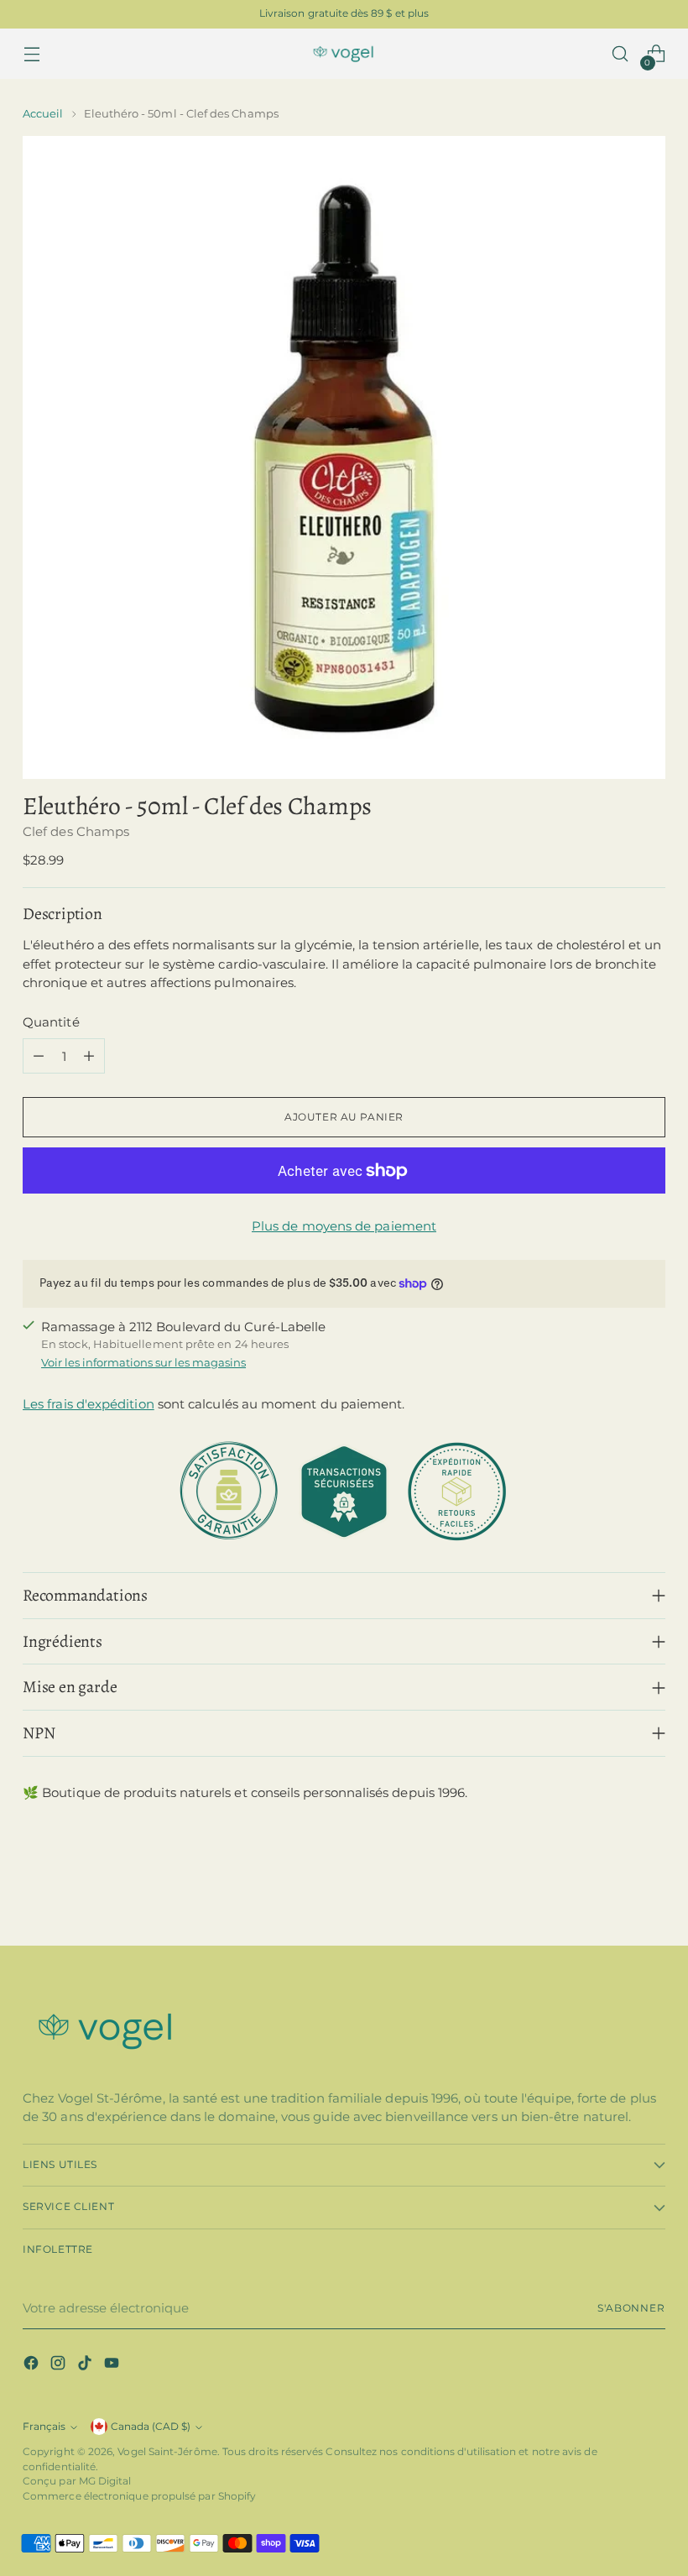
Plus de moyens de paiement (344, 1226)
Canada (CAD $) (151, 2427)
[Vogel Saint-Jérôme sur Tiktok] (86, 2366)
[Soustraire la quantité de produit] (39, 1056)
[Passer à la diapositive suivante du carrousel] (651, 1887)
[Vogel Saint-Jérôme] (344, 54)
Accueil (43, 113)
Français (44, 2427)
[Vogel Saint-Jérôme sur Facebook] (33, 2366)
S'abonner (631, 2308)
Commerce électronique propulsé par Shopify (139, 2496)
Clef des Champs (76, 831)
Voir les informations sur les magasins (143, 1362)
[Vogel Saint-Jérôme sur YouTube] (113, 2366)
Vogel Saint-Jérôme (167, 2452)
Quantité (51, 1022)
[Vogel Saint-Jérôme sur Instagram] (60, 2366)
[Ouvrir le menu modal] (31, 54)
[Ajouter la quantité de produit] (89, 1056)
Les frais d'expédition (89, 1404)
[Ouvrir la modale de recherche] (620, 54)
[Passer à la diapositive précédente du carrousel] (612, 1888)
